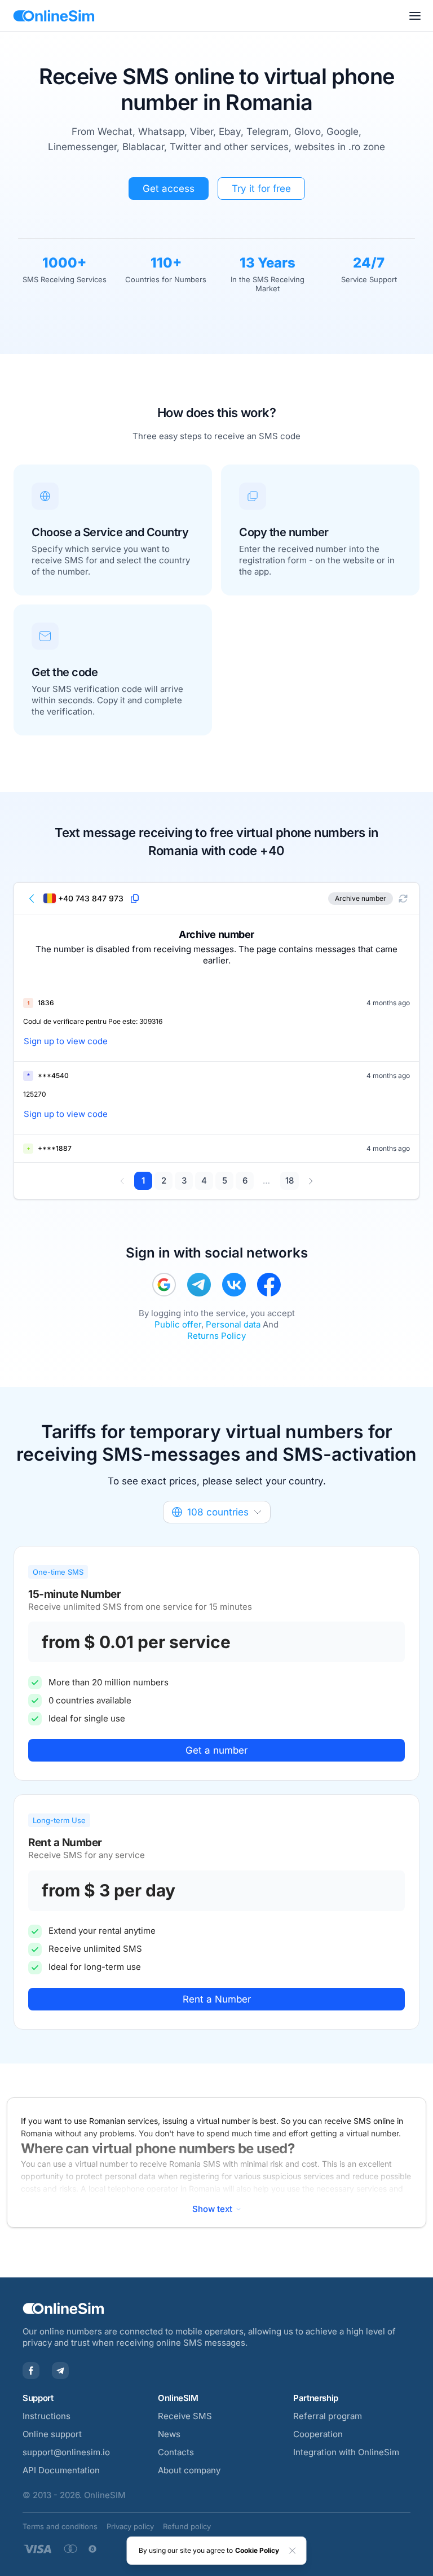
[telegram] (199, 1285)
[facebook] (269, 1285)
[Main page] (54, 16)
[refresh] (403, 899)
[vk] (234, 1285)
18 (290, 1180)
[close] (293, 2551)
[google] (164, 1285)
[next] (310, 1181)
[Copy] (135, 899)
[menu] (415, 16)
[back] (32, 899)
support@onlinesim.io (66, 2452)
